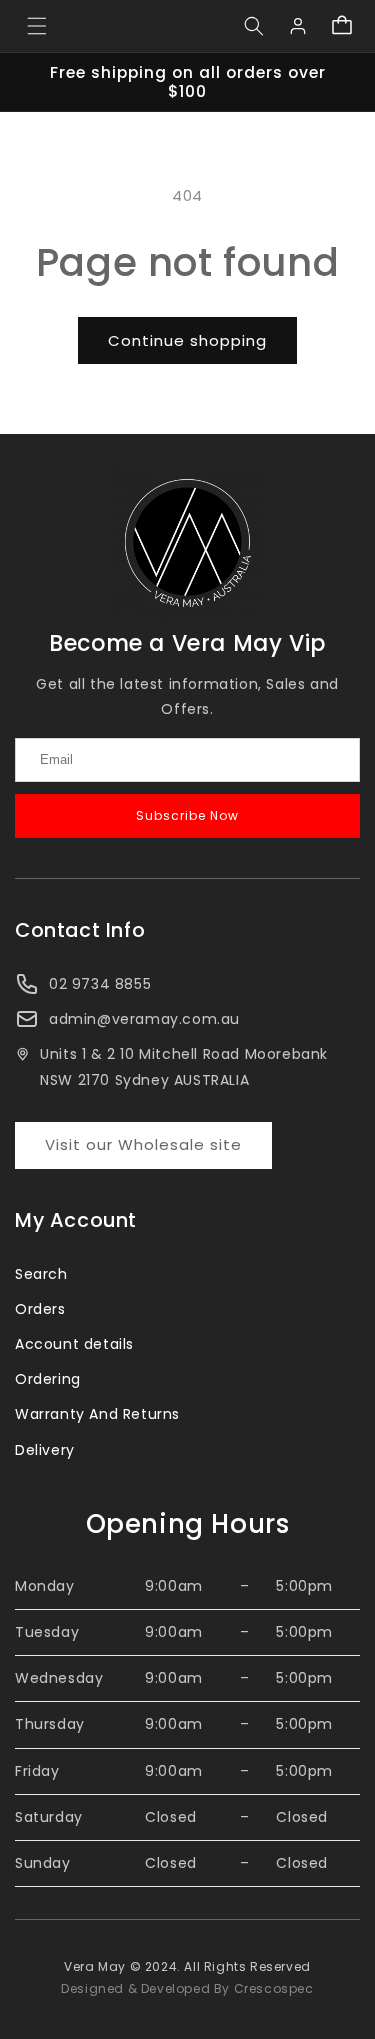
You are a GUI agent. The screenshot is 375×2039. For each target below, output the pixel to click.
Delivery (45, 1450)
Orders (40, 1309)
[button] (37, 26)
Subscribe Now (187, 815)
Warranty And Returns (97, 1414)
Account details (74, 1344)
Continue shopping (187, 340)
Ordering (48, 1379)
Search (41, 1274)
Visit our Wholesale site (143, 1144)
